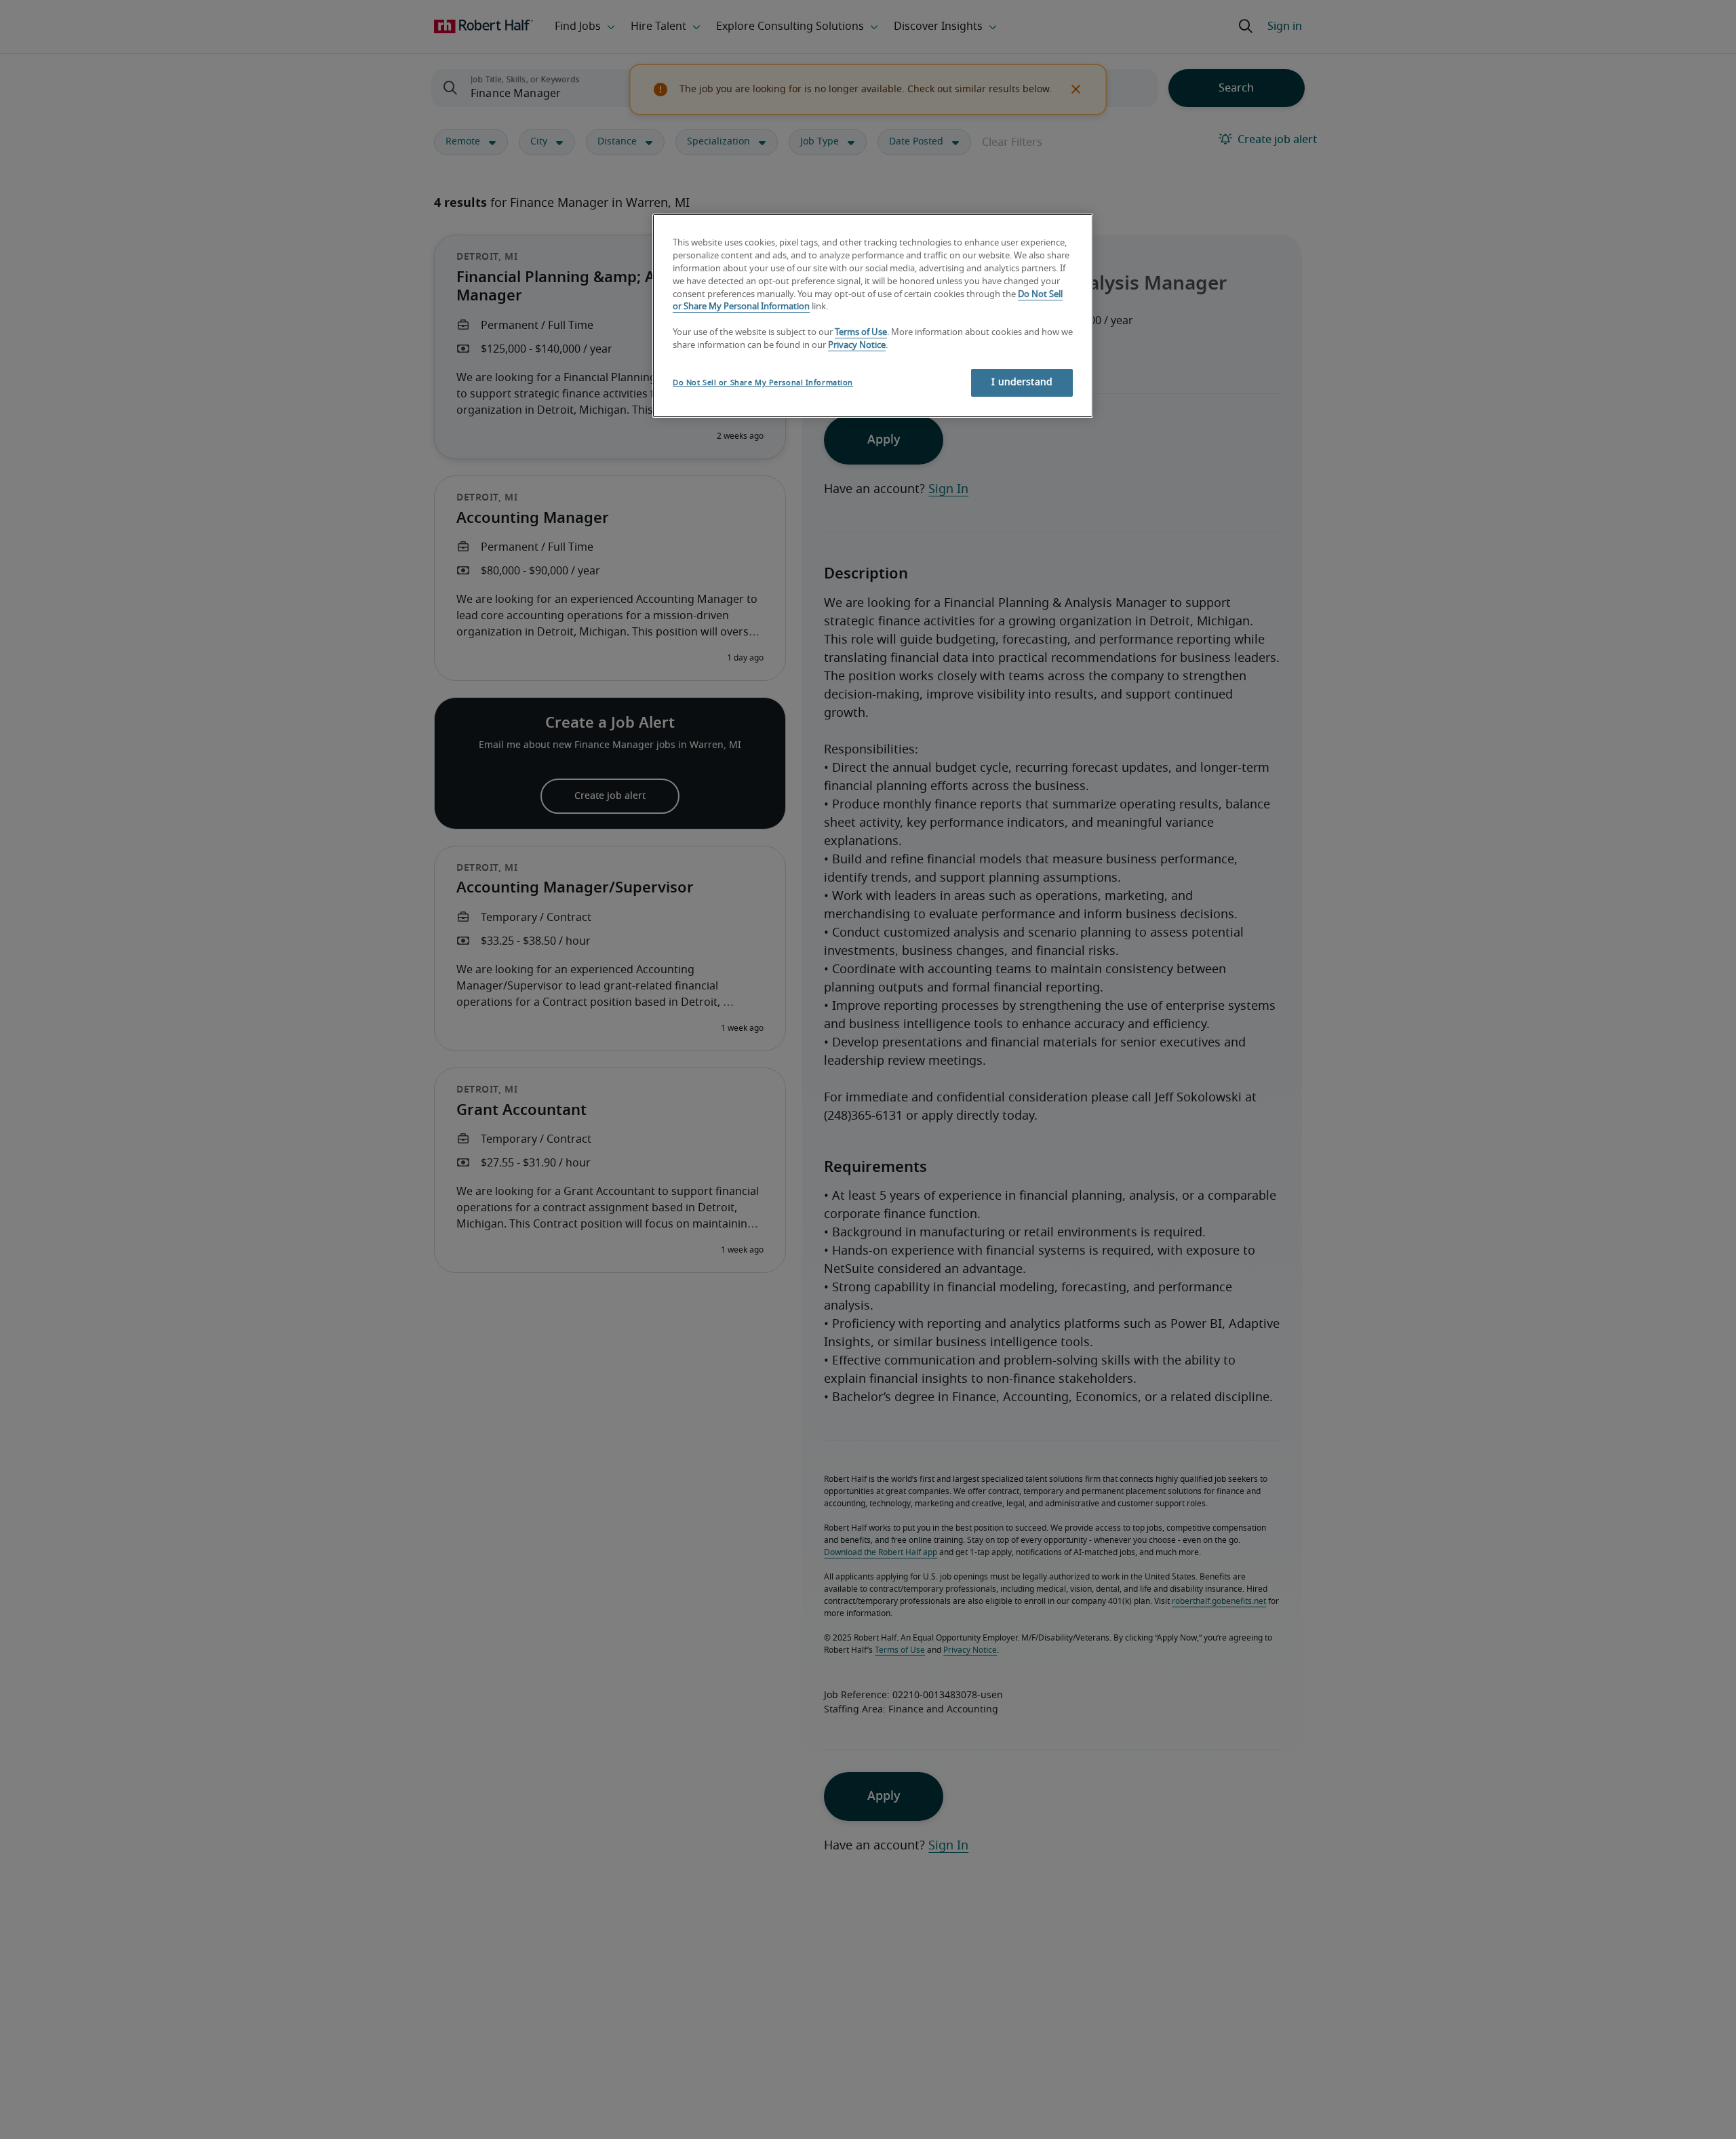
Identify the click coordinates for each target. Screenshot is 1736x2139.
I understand (1022, 382)
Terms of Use (861, 333)
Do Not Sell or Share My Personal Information (763, 383)
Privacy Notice (857, 346)
